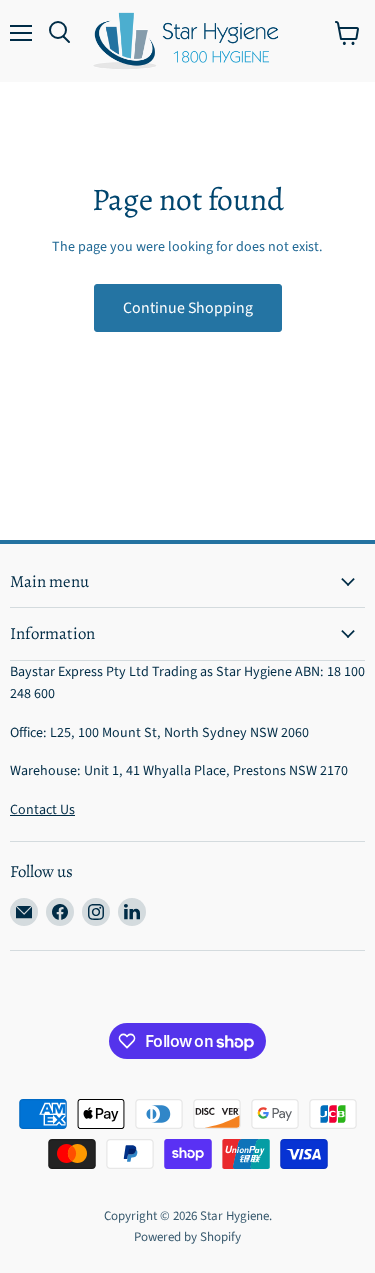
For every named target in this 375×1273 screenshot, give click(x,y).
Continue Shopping (188, 308)
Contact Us (42, 810)
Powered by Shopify (187, 1237)
